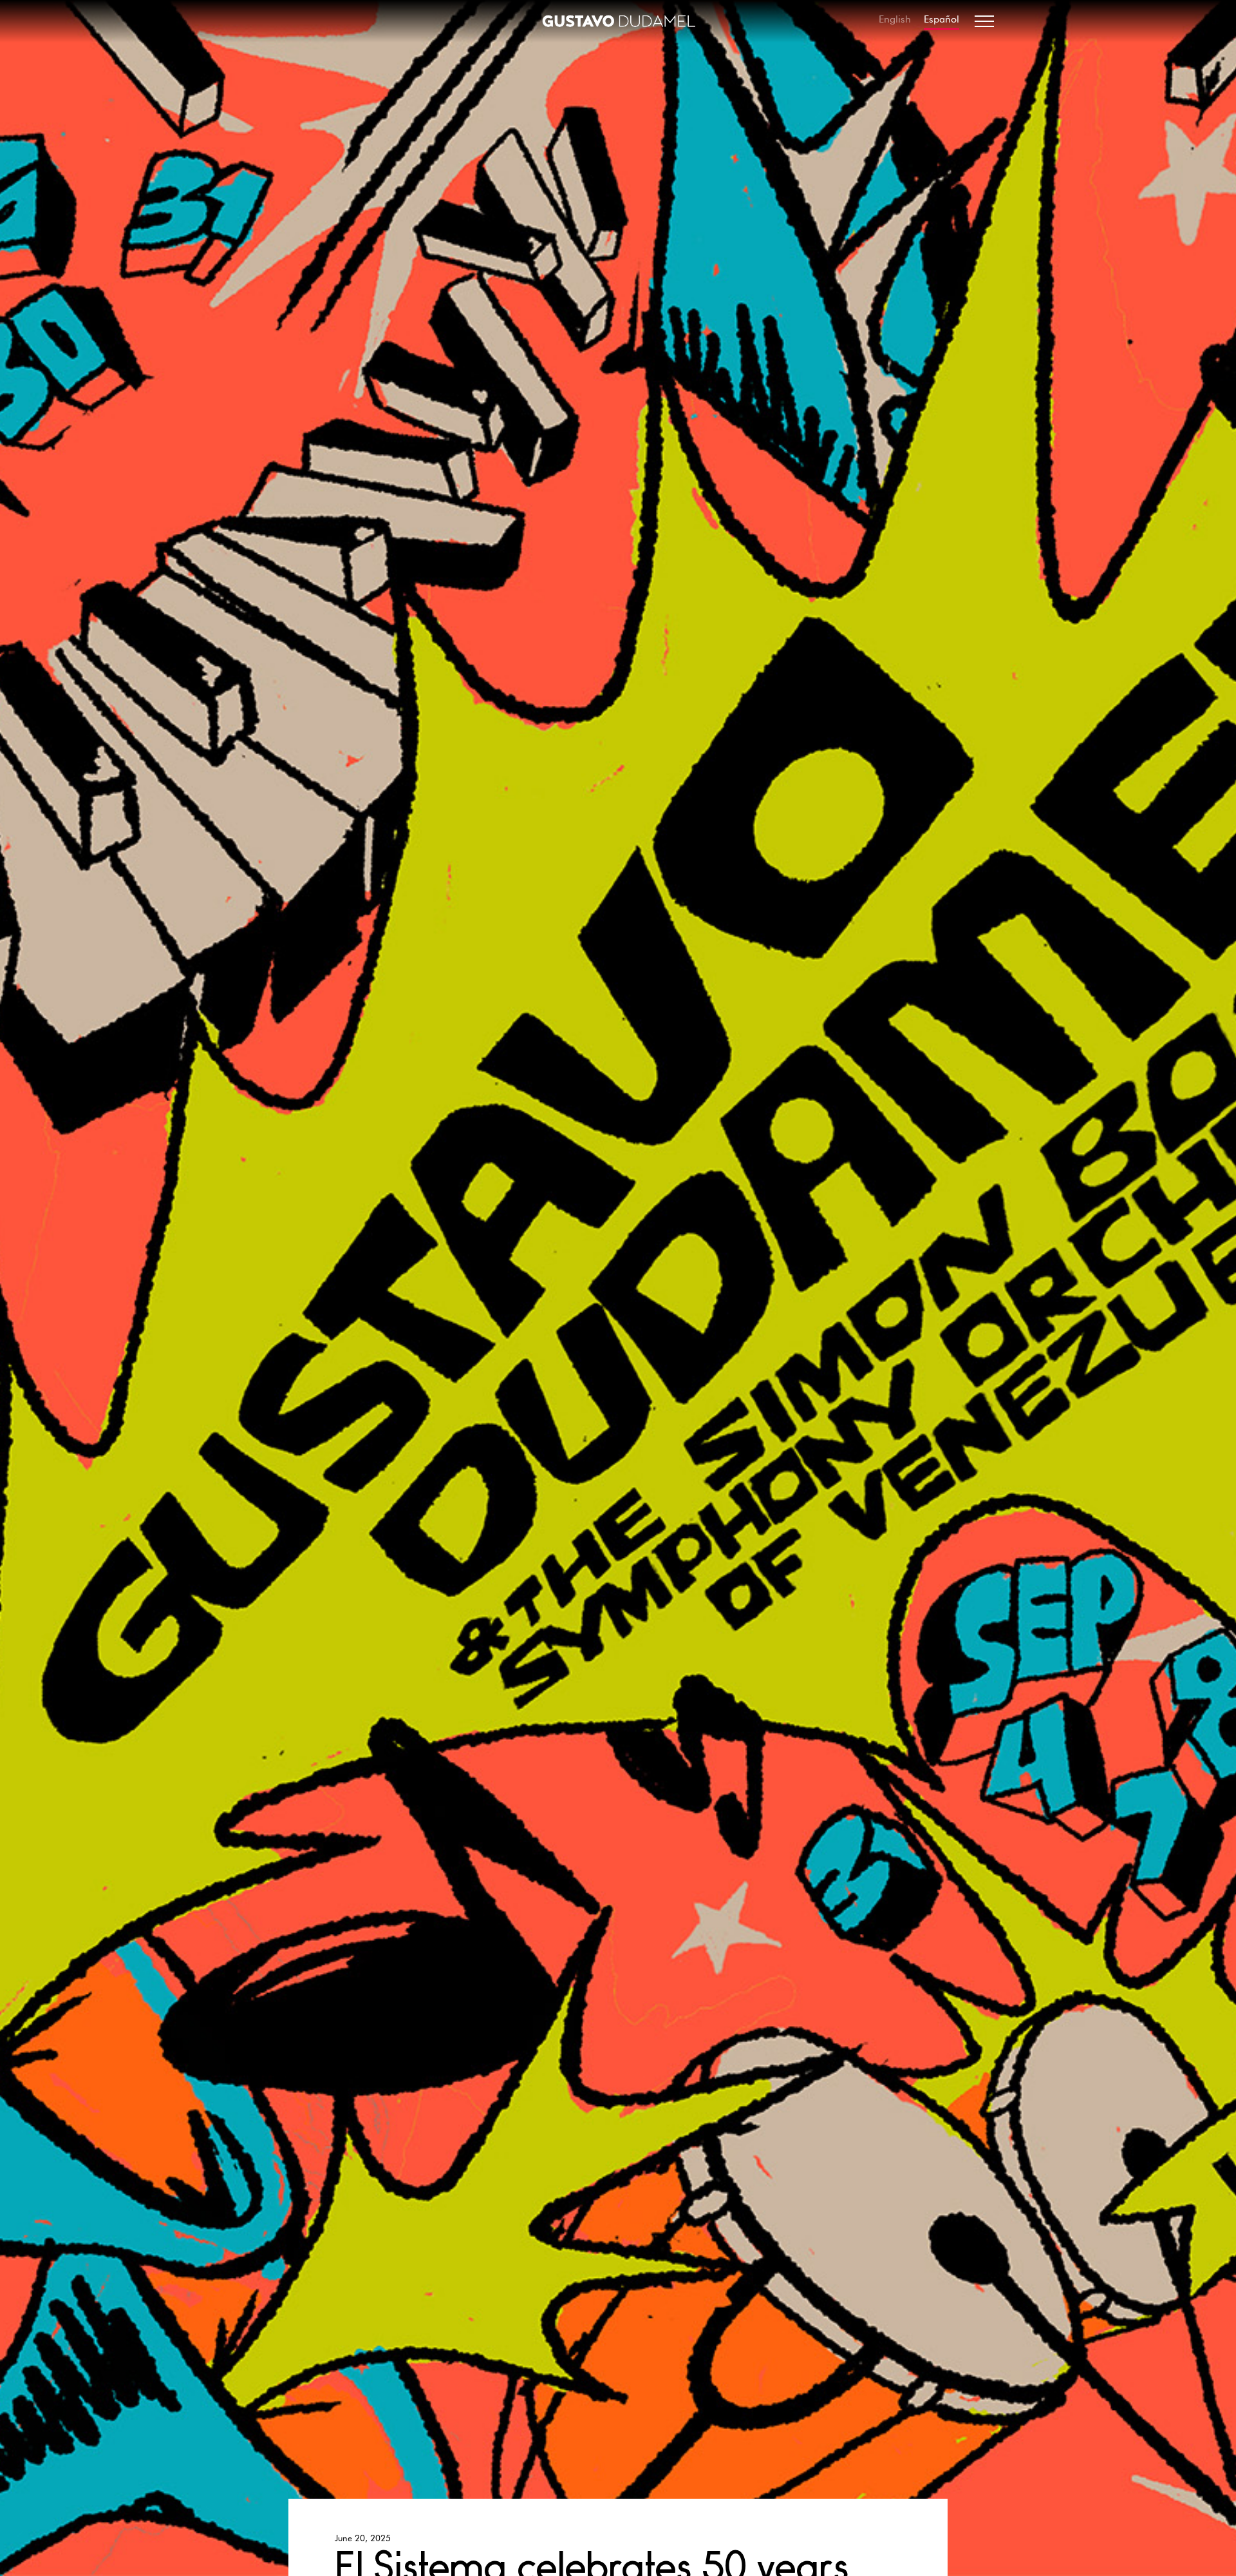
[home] (618, 21)
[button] (984, 21)
